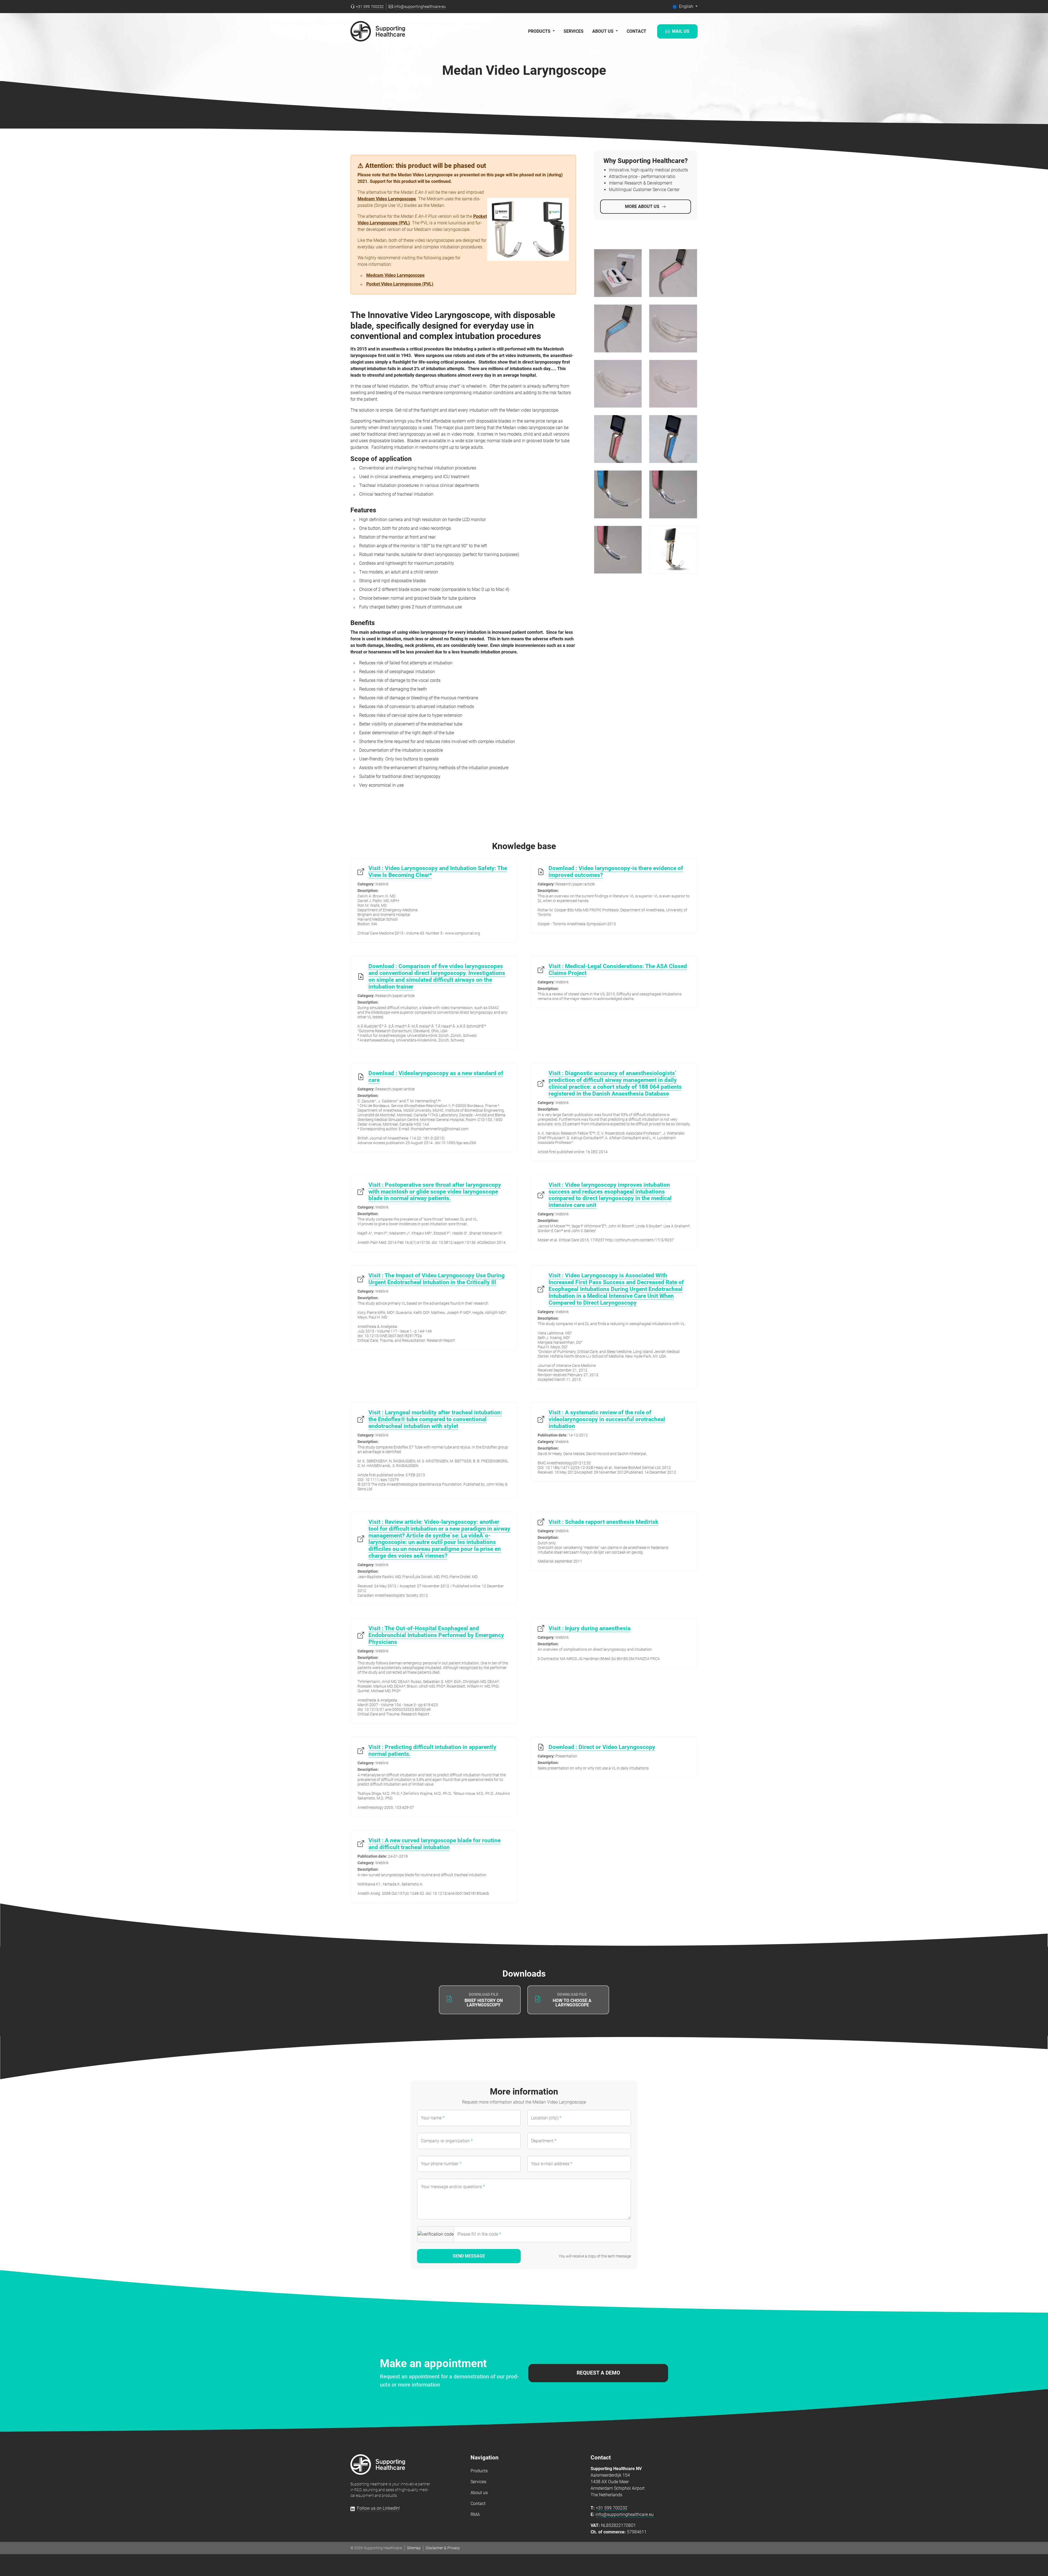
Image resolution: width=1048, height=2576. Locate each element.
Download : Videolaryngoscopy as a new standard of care (436, 1077)
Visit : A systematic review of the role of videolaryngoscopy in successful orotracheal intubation (607, 1419)
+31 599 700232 (612, 2508)
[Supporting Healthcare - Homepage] (378, 2465)
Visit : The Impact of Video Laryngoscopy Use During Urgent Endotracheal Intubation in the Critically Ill (437, 1279)
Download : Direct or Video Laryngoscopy (602, 1747)
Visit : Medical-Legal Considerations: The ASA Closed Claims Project (618, 970)
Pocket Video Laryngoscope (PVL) (400, 284)
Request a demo (598, 2373)
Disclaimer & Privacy (443, 2548)
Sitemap (414, 2548)
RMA (475, 2514)
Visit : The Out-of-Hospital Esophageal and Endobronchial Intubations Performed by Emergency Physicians (436, 1635)
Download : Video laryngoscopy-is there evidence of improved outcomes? (616, 872)
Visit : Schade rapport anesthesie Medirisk (603, 1522)
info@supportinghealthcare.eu (625, 2514)
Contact (636, 31)
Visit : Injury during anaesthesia (589, 1628)
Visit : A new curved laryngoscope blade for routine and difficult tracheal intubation (434, 1844)
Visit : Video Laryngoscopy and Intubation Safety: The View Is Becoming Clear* (438, 872)
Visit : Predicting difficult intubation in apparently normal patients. (432, 1750)
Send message (469, 2256)
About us (479, 2493)
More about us (642, 206)
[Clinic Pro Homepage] (378, 31)
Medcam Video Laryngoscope (387, 199)
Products (479, 2471)
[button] (685, 7)
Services (574, 31)
